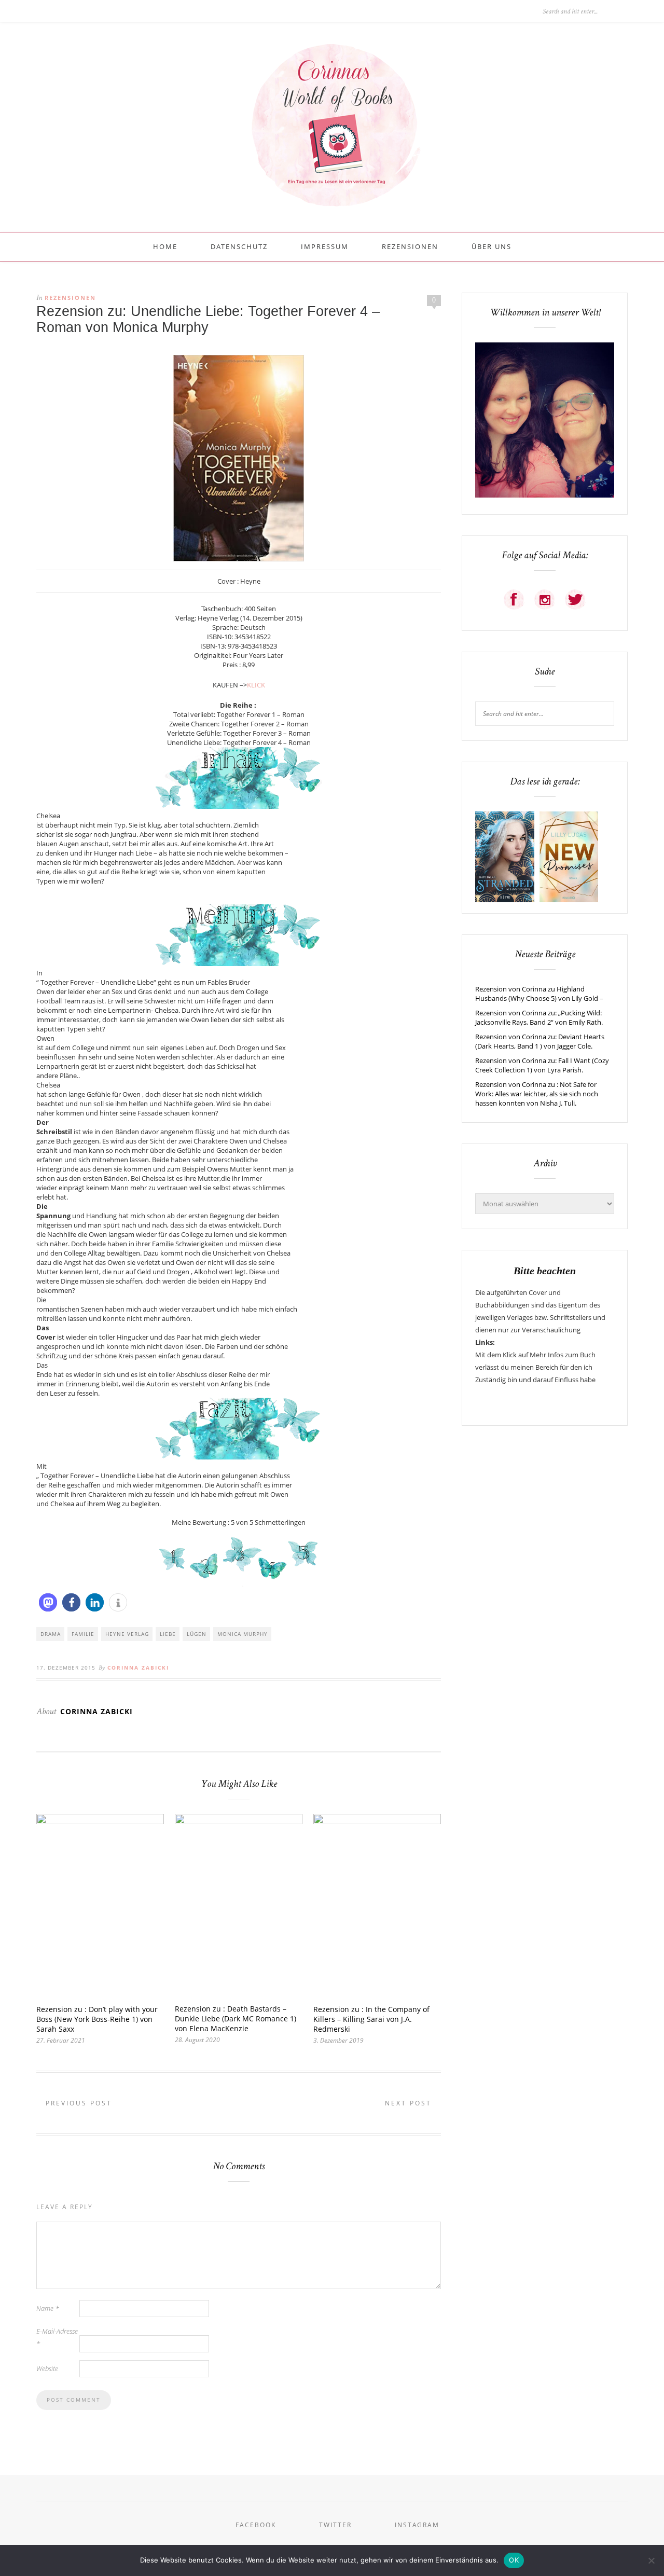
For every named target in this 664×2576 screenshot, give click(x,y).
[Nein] (651, 2560)
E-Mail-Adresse (57, 2337)
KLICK (256, 685)
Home (165, 246)
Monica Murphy (243, 1634)
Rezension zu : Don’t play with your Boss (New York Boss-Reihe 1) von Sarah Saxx (97, 2019)
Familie (83, 1634)
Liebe (168, 1634)
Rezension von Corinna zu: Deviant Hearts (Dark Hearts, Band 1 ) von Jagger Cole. (540, 1041)
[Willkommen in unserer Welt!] (545, 495)
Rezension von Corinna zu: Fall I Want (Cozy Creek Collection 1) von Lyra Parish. (542, 1065)
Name (47, 2308)
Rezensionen (410, 246)
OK (514, 2560)
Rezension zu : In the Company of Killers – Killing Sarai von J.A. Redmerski (371, 2019)
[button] (48, 1602)
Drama (51, 1634)
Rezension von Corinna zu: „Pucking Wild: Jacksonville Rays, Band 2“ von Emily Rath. (539, 1017)
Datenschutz (239, 246)
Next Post (410, 2103)
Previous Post (77, 2103)
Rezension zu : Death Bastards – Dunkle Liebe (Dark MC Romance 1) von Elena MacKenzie (236, 2019)
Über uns (492, 246)
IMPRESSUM (325, 246)
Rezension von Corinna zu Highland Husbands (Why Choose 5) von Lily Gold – (539, 994)
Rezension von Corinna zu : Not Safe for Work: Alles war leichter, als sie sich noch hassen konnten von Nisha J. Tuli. (537, 1094)
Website (47, 2368)
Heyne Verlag (127, 1634)
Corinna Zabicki (138, 1668)
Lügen (197, 1634)
